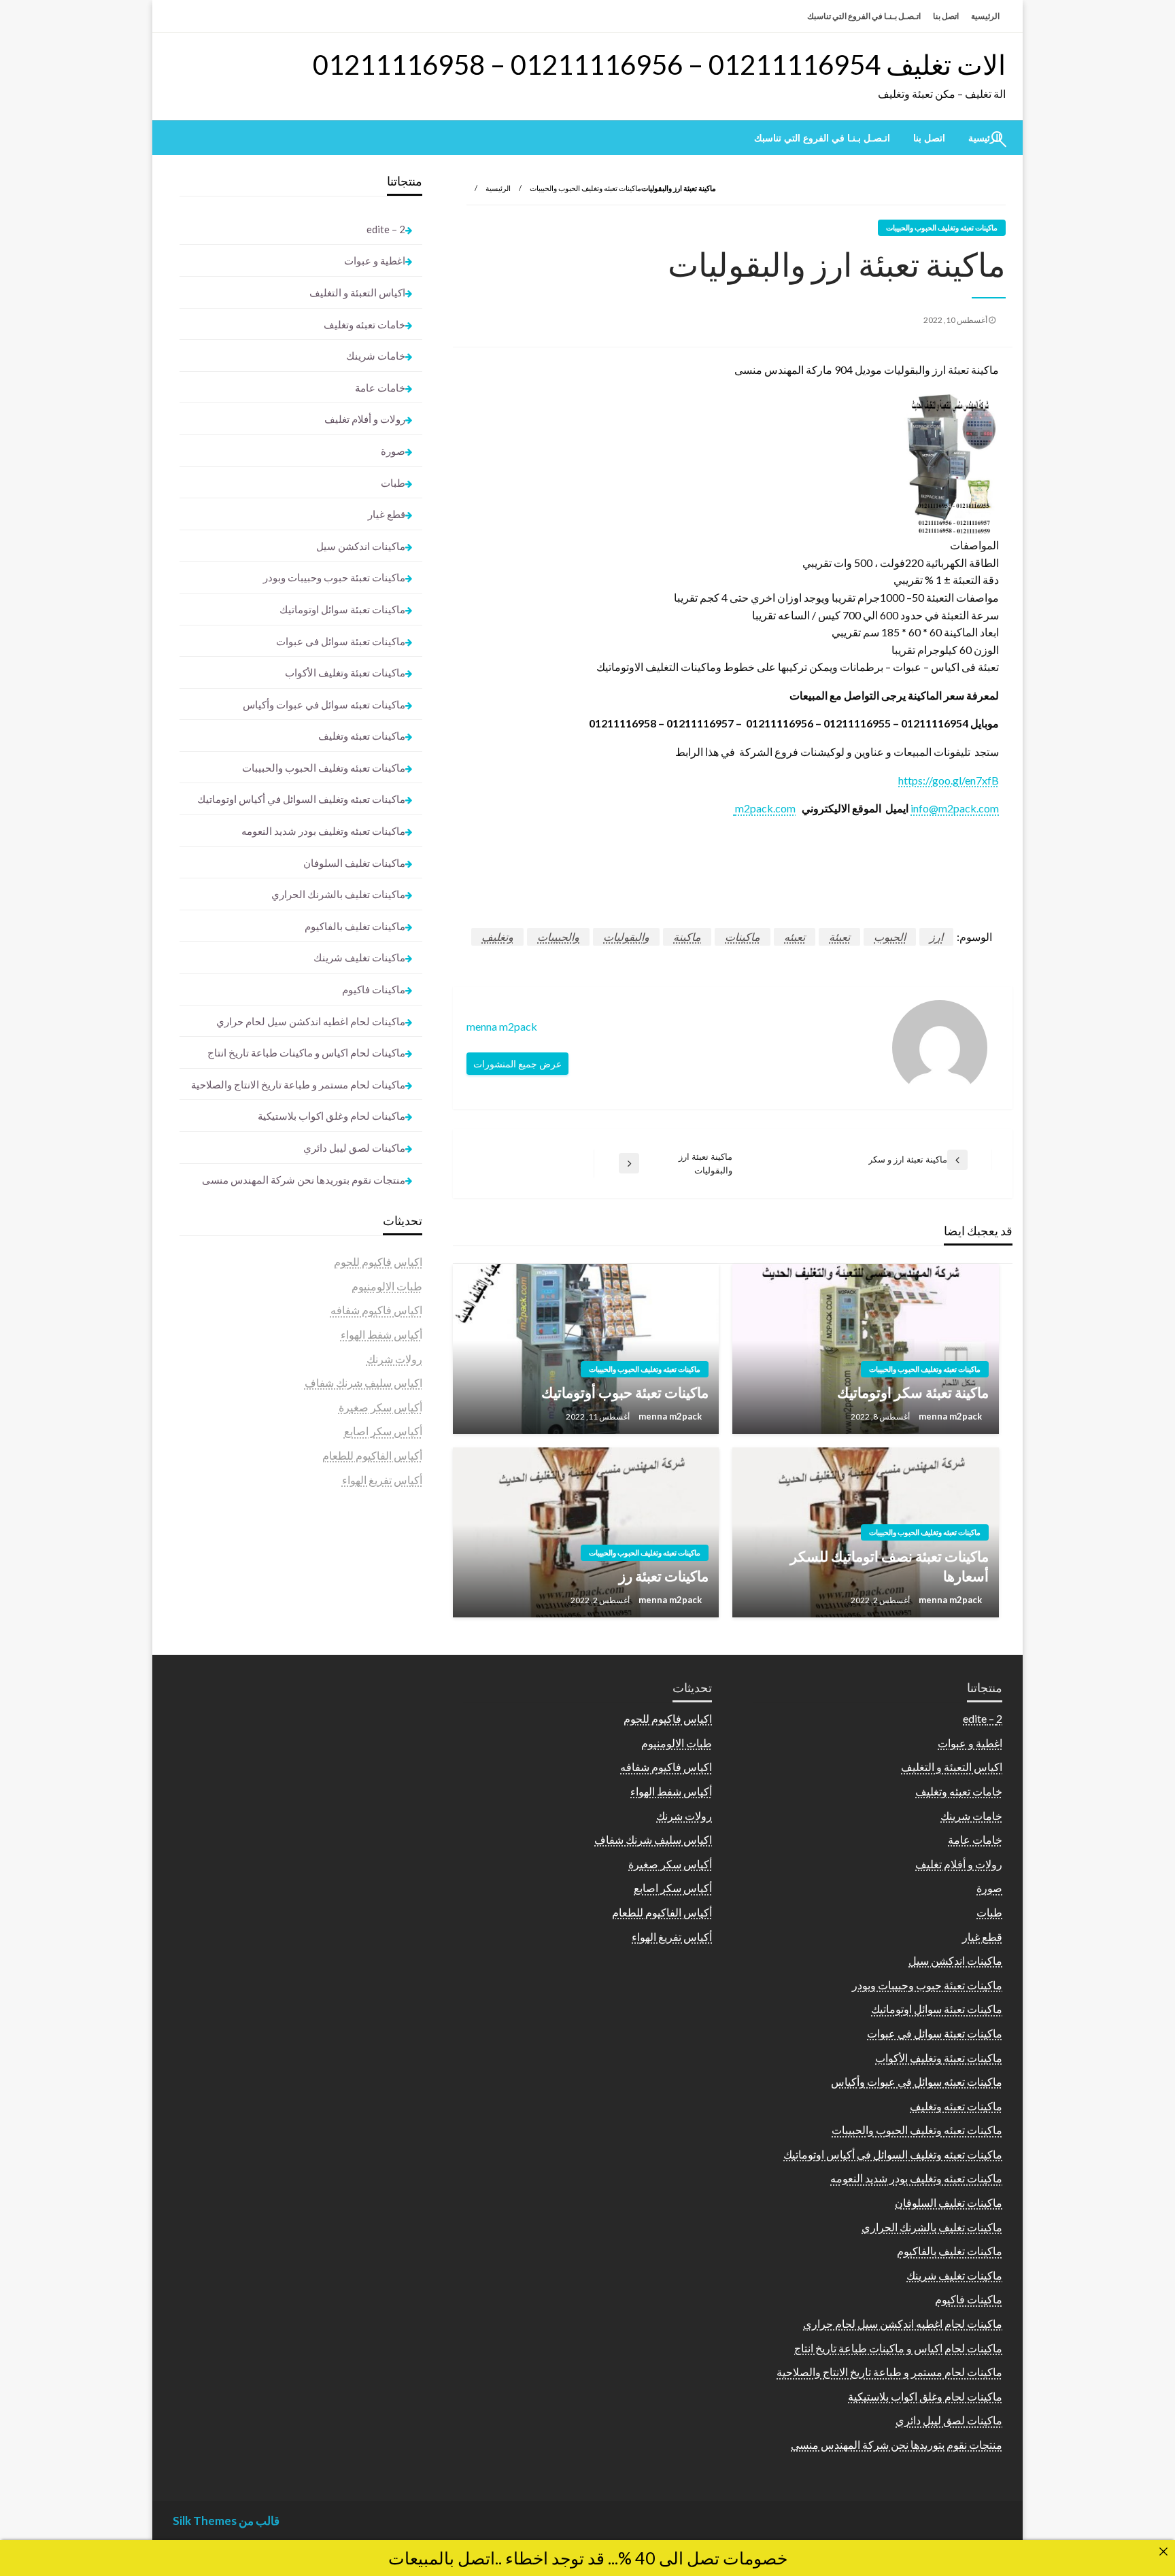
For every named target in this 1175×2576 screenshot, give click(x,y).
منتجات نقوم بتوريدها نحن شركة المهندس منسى (304, 1180)
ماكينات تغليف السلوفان (354, 863)
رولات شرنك (394, 1359)
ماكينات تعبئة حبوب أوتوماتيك (625, 1392)
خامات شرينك (376, 356)
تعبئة (839, 937)
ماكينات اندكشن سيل (361, 546)
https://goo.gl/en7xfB (949, 780)
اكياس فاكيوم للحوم (378, 1261)
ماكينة (687, 937)
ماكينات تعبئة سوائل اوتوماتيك (342, 609)
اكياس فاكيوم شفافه (376, 1310)
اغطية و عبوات (375, 260)
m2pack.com (764, 808)
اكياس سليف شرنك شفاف (363, 1383)
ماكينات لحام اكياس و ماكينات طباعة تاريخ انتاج (306, 1052)
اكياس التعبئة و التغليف (357, 292)
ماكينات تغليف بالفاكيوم (355, 926)
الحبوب (890, 937)
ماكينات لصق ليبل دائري (354, 1148)
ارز (936, 937)
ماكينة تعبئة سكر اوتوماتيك (913, 1392)
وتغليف (497, 937)
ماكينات (743, 937)
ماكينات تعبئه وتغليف (362, 736)
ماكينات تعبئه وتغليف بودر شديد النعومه (323, 831)
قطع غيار (387, 514)
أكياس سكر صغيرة (380, 1407)
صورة (393, 451)
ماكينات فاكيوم (374, 989)
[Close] (1163, 2552)
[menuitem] (929, 138)
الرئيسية (985, 16)
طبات (393, 483)
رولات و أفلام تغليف (365, 419)
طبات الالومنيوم (387, 1286)
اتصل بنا (946, 16)
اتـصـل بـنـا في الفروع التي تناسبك (864, 16)
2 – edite (386, 229)
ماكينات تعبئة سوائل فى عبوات (341, 641)
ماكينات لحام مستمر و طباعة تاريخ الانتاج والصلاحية (298, 1084)
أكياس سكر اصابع (383, 1431)
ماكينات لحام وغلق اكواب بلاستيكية (331, 1116)
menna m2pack (949, 1416)
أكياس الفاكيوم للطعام (372, 1455)
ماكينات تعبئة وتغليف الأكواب (345, 672)
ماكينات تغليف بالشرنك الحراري (338, 894)
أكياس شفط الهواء (381, 1334)
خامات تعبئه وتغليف (364, 324)
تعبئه (795, 937)
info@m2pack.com (955, 808)
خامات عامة (380, 388)
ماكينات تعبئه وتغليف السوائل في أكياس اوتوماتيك (301, 799)
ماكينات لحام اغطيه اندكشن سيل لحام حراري (311, 1021)
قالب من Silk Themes (226, 2521)
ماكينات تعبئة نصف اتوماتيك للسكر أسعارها (889, 1566)
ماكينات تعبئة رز (664, 1576)
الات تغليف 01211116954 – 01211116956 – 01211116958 (659, 65)
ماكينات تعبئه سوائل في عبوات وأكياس (324, 704)
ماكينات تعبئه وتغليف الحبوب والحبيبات (585, 188)
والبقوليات (626, 937)
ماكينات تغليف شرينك (359, 957)
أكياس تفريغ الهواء (382, 1480)
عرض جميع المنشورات (517, 1064)
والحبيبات (558, 937)
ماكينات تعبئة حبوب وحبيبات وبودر (334, 577)
